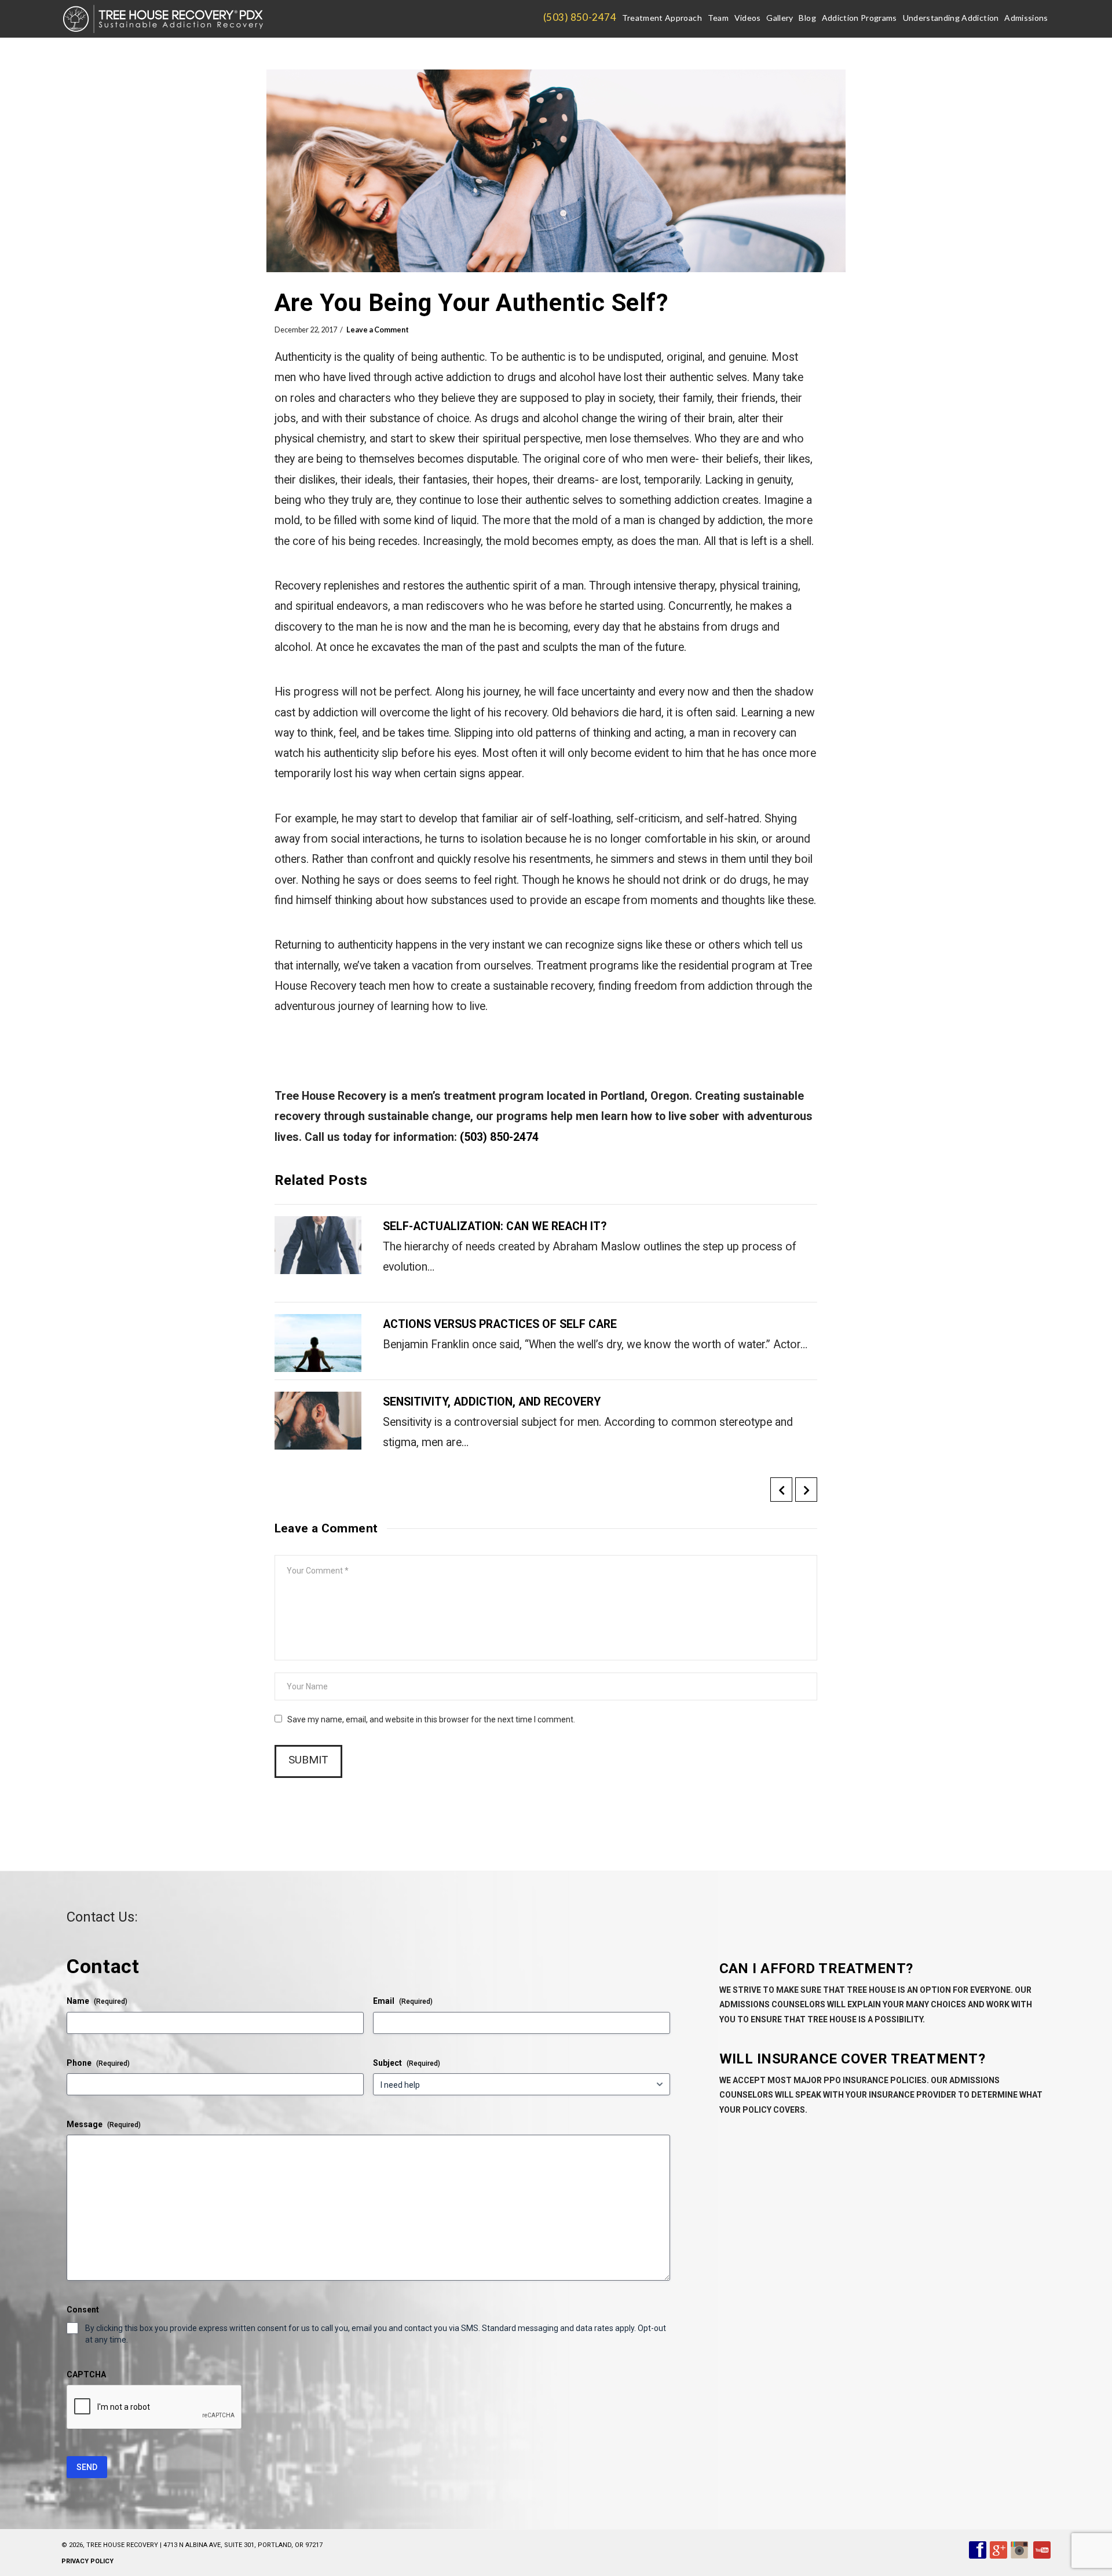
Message (104, 2124)
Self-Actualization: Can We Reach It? (495, 1226)
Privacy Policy (87, 2561)
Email (403, 2001)
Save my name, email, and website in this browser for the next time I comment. (431, 1719)
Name (97, 2001)
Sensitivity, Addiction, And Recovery (492, 1402)
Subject (407, 2063)
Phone (98, 2063)
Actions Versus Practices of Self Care (500, 1324)
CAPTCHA (86, 2374)
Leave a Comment (378, 330)
